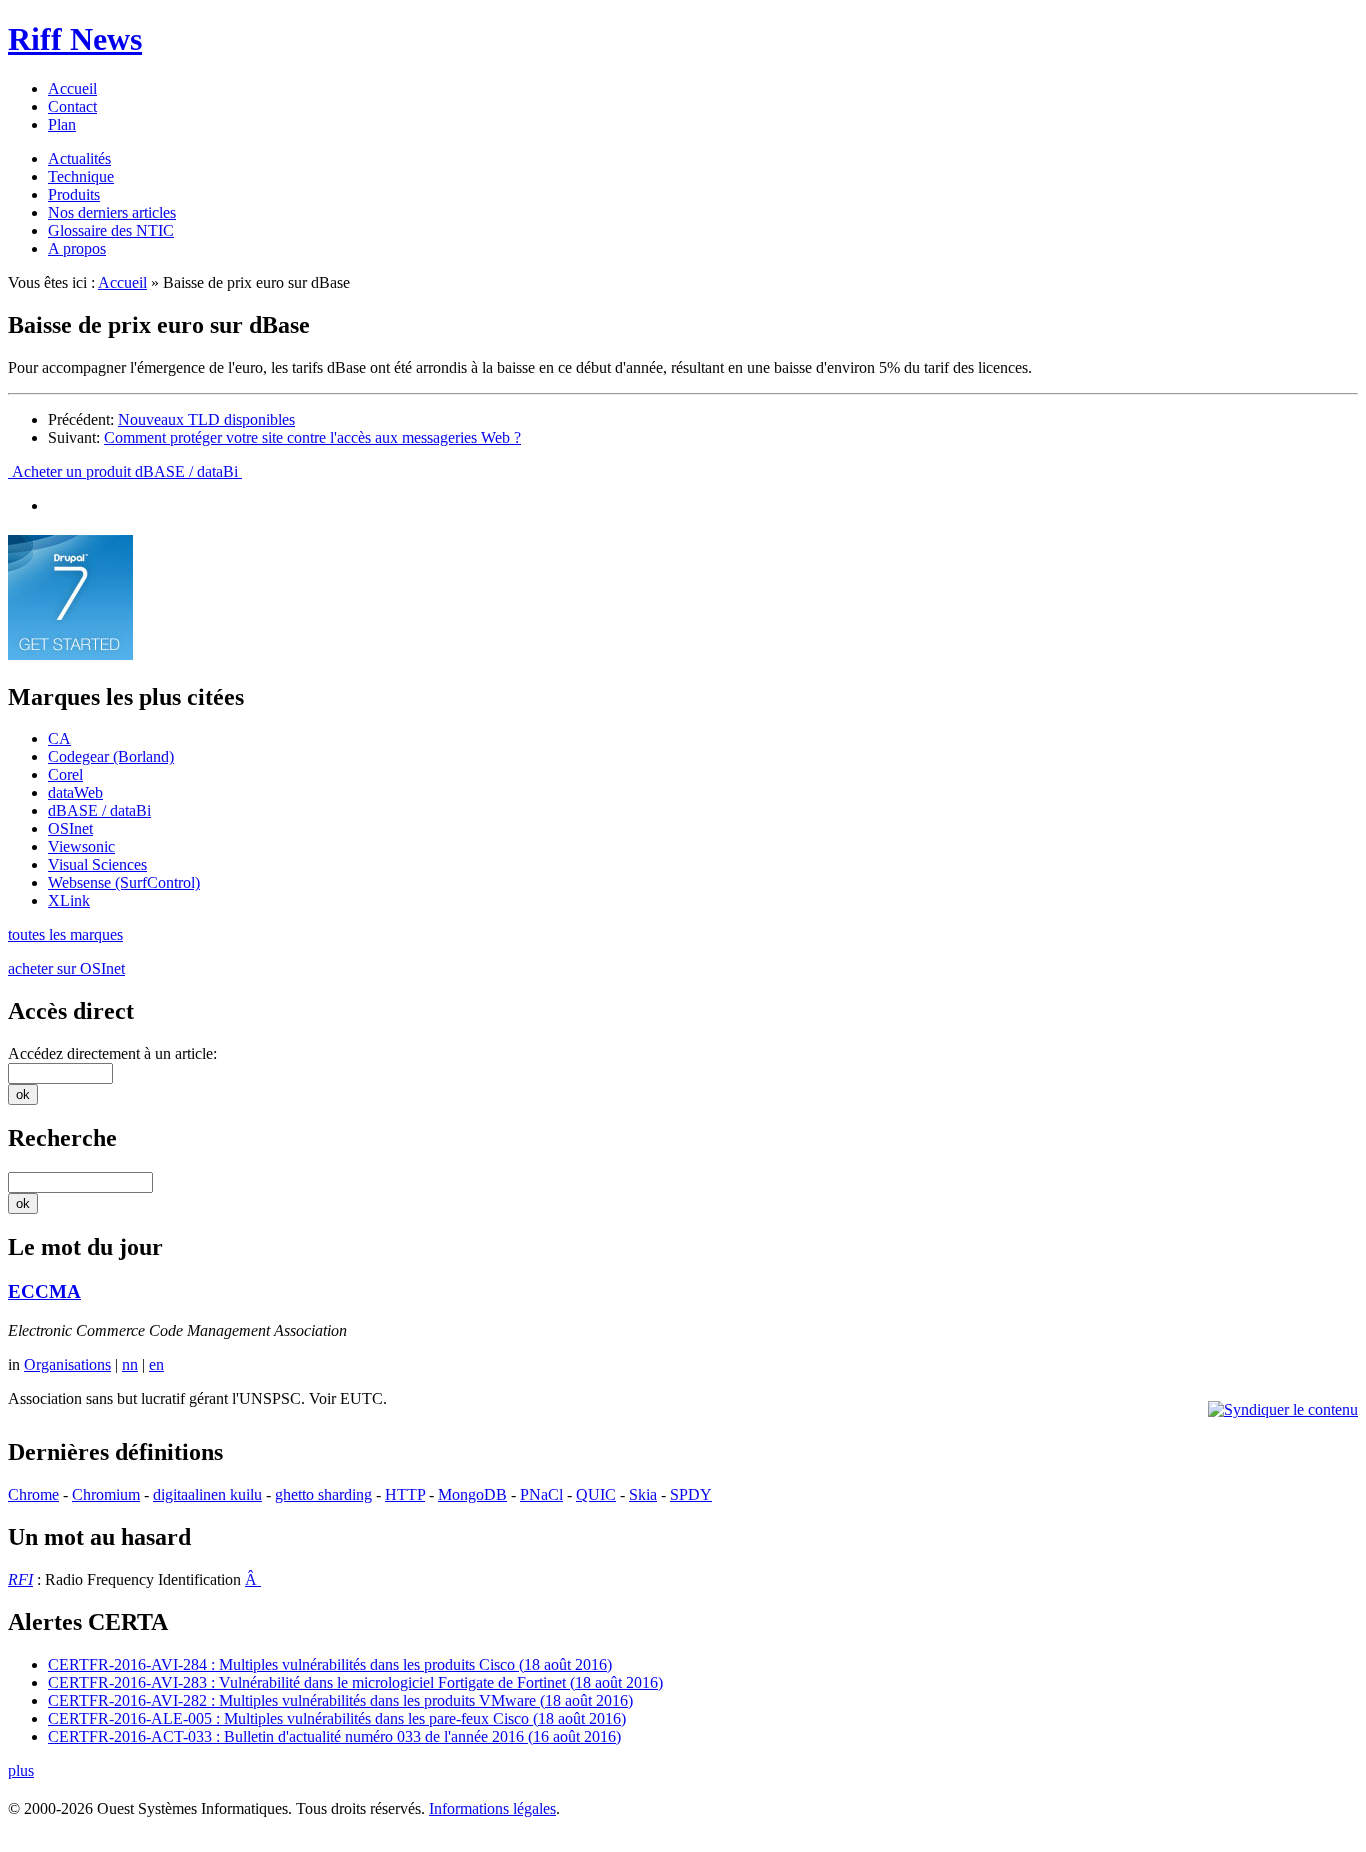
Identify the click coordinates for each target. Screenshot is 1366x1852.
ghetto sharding (323, 1494)
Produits (74, 194)
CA (59, 738)
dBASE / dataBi (99, 810)
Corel (65, 774)
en (156, 1364)
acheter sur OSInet (66, 968)
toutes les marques (65, 934)
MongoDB (472, 1494)
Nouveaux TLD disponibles (206, 419)
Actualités (79, 158)
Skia (643, 1494)
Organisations (67, 1364)
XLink (69, 900)
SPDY (691, 1494)
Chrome (33, 1494)
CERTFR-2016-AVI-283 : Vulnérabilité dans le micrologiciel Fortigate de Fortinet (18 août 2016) (355, 1682)
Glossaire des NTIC (111, 230)
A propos (77, 248)
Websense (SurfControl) (124, 882)
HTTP (405, 1494)
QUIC (596, 1494)
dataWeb (75, 792)
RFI (20, 1579)
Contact (72, 106)
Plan (62, 124)
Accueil (72, 88)
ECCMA (44, 1291)
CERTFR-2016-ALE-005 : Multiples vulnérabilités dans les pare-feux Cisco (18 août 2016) (337, 1718)
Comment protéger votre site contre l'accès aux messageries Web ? (312, 437)
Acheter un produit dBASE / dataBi (125, 471)
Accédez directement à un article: (112, 1053)
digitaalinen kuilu (207, 1494)
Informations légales (492, 1808)
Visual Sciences (97, 864)
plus (21, 1770)
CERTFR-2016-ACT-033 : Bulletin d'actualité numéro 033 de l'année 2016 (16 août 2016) (334, 1736)
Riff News (75, 39)
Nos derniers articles (112, 212)
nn (130, 1364)
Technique (81, 176)
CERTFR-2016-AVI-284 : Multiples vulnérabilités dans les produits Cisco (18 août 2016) (330, 1664)
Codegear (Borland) (111, 756)
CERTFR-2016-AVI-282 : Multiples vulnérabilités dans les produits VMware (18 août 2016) (340, 1700)
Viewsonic (81, 846)
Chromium (106, 1494)
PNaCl (541, 1494)
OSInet (70, 828)
